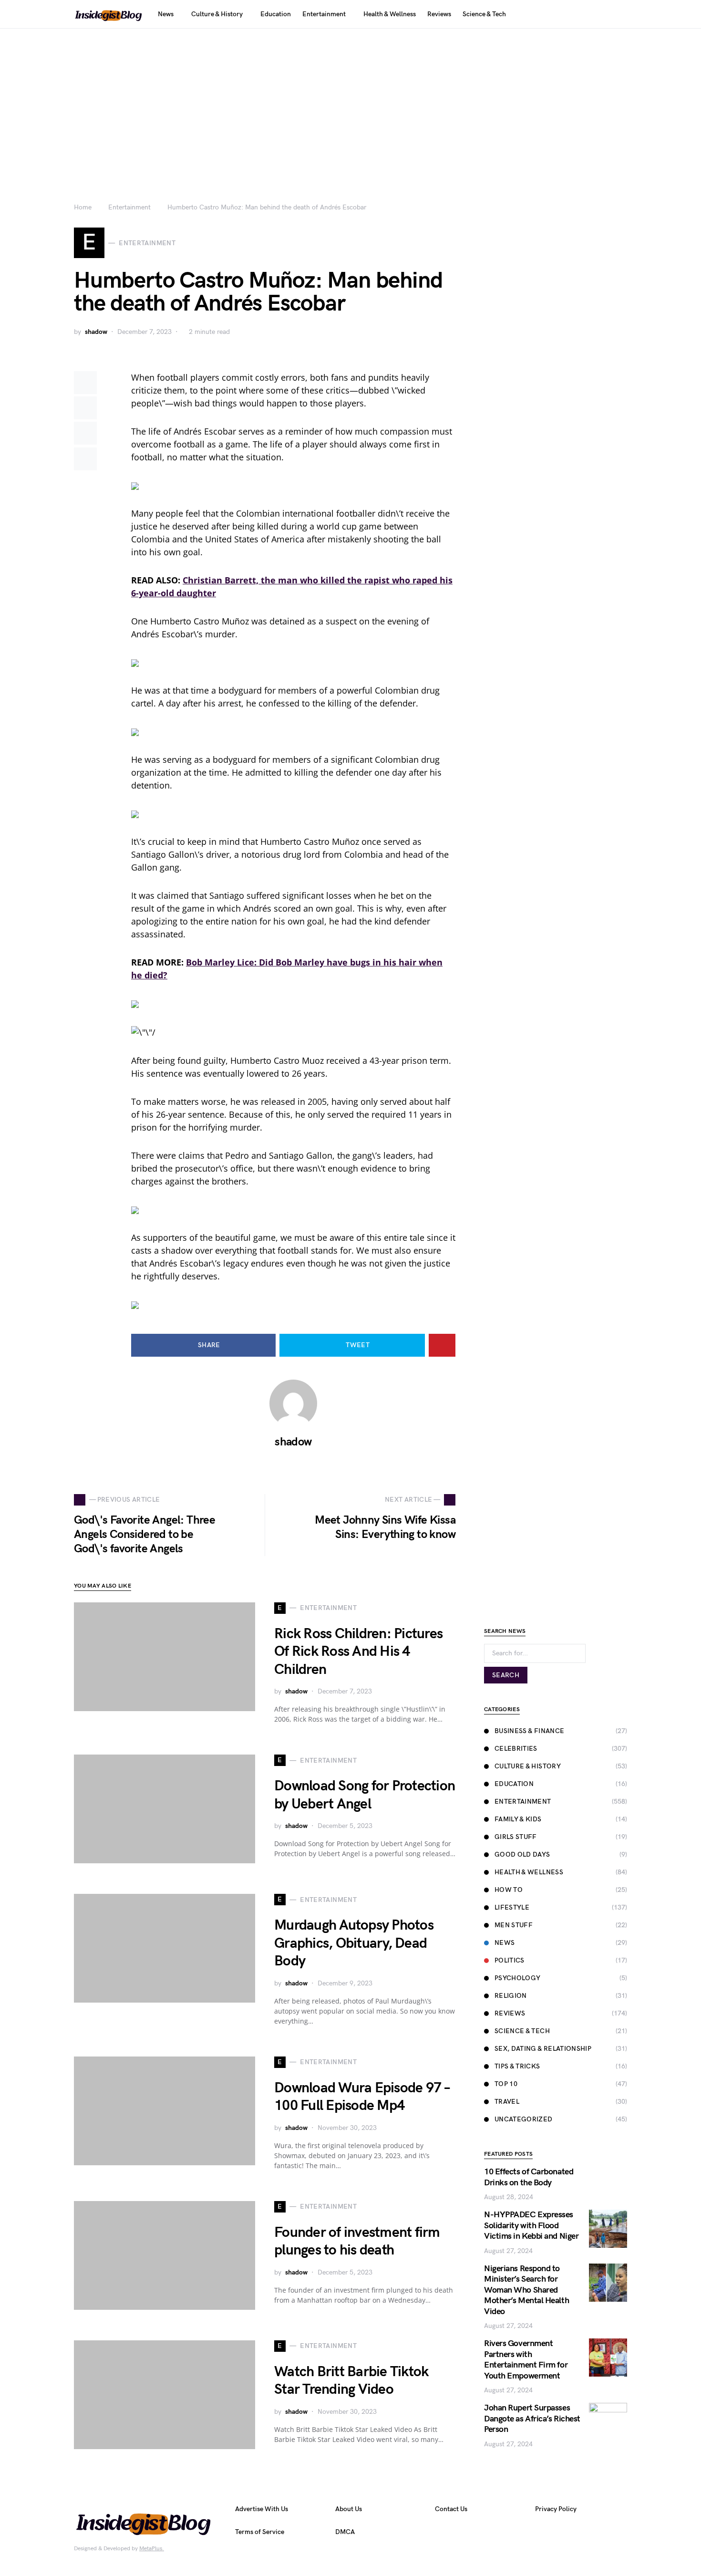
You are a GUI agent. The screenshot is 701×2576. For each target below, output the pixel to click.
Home (83, 207)
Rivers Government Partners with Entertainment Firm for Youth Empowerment (526, 2360)
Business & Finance (529, 1731)
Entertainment (129, 207)
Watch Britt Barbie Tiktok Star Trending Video (351, 2381)
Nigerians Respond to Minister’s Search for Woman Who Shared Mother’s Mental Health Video (526, 2290)
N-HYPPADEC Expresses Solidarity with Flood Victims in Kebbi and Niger (531, 2225)
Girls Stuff (516, 1837)
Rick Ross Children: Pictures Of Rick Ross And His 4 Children (358, 1652)
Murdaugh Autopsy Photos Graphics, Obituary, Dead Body (354, 1943)
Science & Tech (522, 2031)
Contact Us (451, 2509)
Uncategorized (524, 2119)
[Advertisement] (350, 100)
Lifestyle (512, 1907)
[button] (624, 14)
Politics (510, 1960)
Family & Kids (518, 1819)
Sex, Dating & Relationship (543, 2049)
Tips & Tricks (517, 2066)
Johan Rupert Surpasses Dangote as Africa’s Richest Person (532, 2419)
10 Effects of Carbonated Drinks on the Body (529, 2177)
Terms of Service (260, 2532)
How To (509, 1890)
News (505, 1943)
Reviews (510, 2013)
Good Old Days (522, 1854)
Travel (507, 2102)
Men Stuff (514, 1925)
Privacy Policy (556, 2509)
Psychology (518, 1978)
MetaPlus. (152, 2549)
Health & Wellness (529, 1872)
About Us (349, 2509)
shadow (96, 332)
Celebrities (516, 1749)
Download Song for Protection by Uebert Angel (365, 1795)
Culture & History (528, 1766)
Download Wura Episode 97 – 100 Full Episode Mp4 (362, 2097)
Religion (511, 1996)
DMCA (345, 2532)
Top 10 (506, 2084)
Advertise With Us (262, 2509)
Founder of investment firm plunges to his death (357, 2242)
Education (514, 1784)
